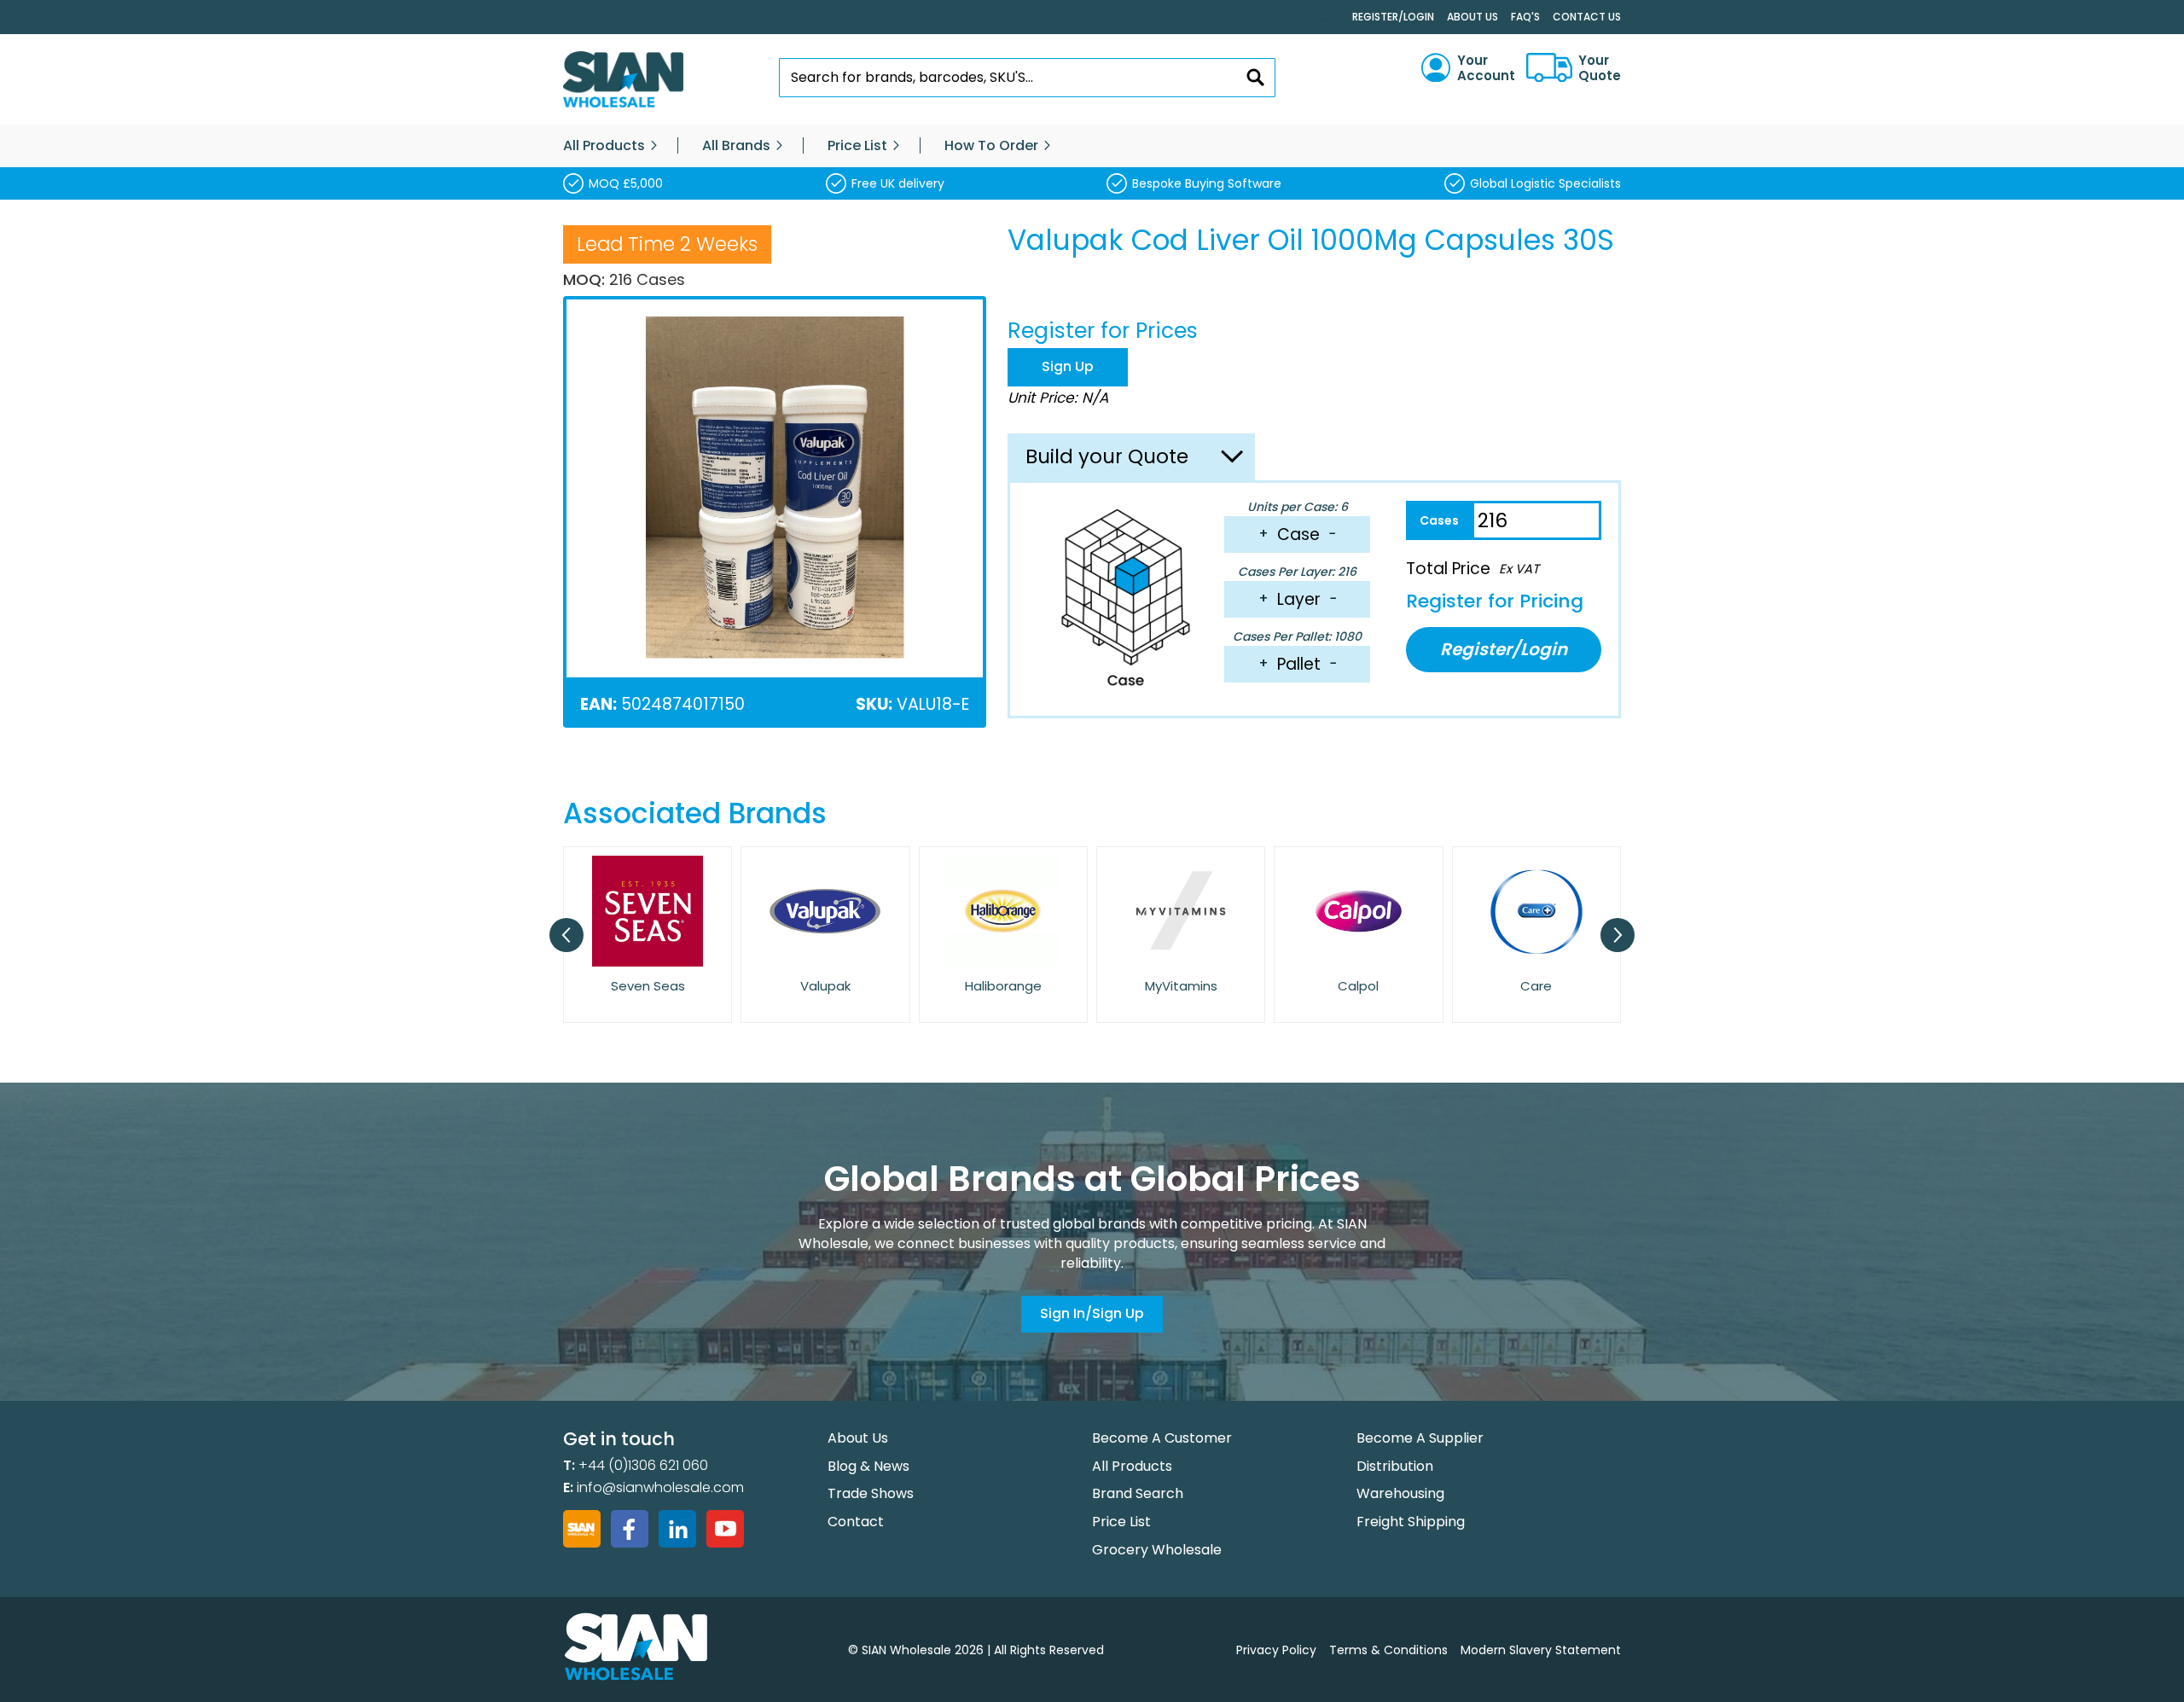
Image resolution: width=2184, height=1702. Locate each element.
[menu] (1092, 146)
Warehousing (1400, 1493)
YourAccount (1486, 68)
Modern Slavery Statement (1541, 1650)
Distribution (1395, 1466)
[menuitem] (604, 146)
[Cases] (1439, 520)
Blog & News (868, 1466)
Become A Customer (1162, 1438)
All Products (1132, 1466)
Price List (1121, 1522)
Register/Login (1393, 17)
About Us (1472, 17)
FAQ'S (1525, 17)
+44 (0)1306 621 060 (643, 1465)
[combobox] (1028, 78)
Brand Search (1138, 1493)
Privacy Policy (1276, 1650)
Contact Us (1587, 17)
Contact (856, 1522)
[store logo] (623, 80)
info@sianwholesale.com (660, 1487)
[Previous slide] (566, 935)
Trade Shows (871, 1493)
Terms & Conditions (1388, 1650)
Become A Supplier (1420, 1438)
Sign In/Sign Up (1092, 1313)
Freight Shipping (1411, 1522)
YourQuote (1600, 68)
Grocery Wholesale (1157, 1550)
